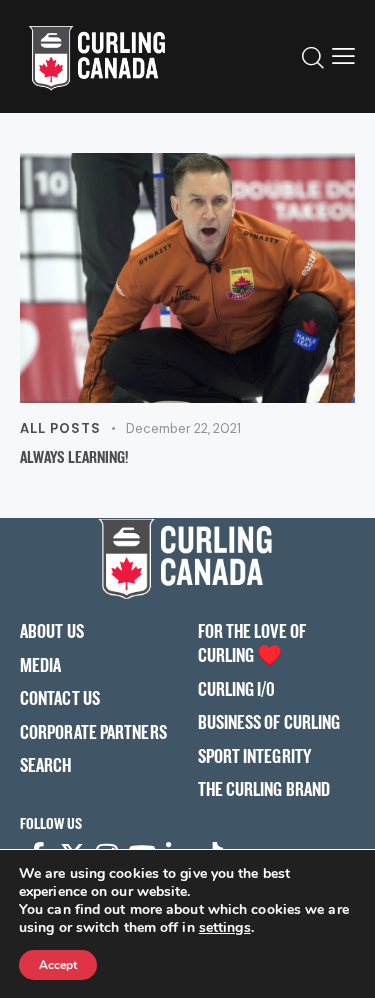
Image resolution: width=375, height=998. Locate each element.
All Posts (60, 428)
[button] (343, 56)
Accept (58, 965)
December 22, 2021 (183, 428)
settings (225, 928)
